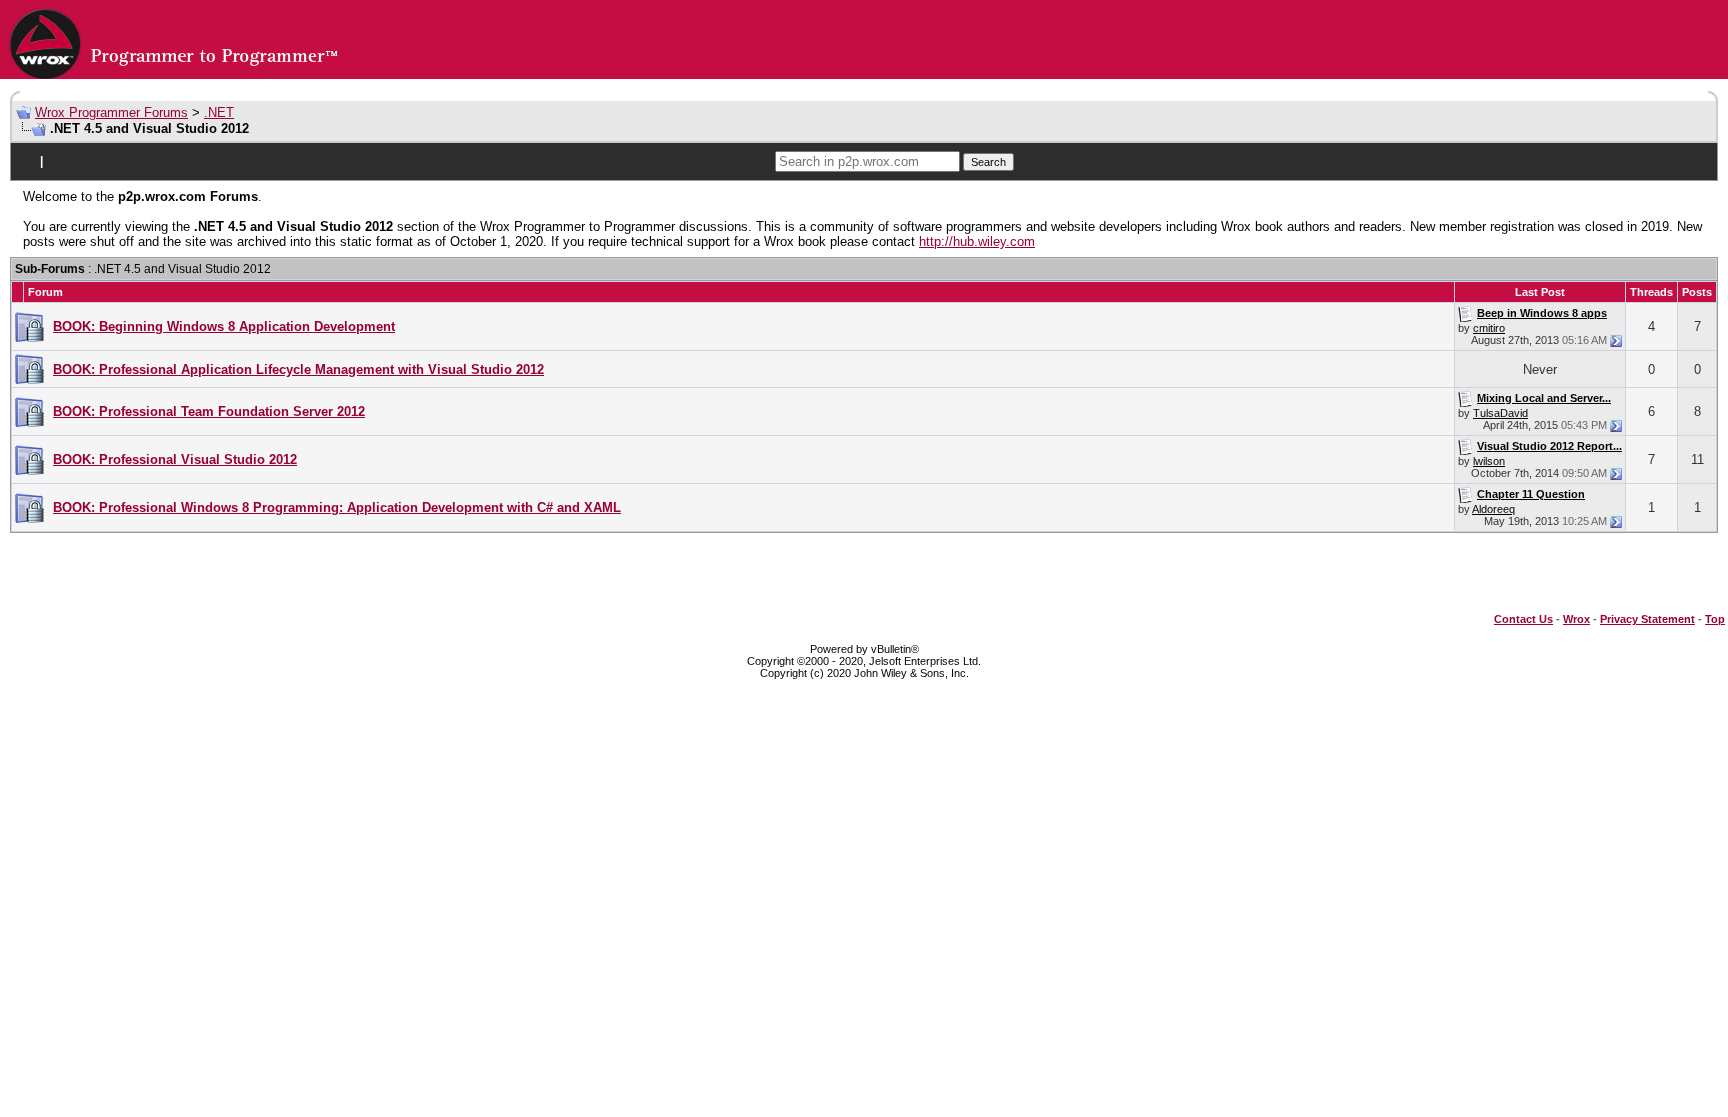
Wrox (1576, 619)
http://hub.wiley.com (977, 241)
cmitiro (1489, 328)
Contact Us (1523, 619)
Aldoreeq (1493, 509)
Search (988, 162)
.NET (219, 112)
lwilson (1489, 461)
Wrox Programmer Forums (111, 112)
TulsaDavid (1500, 413)
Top (1715, 619)
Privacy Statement (1647, 619)
